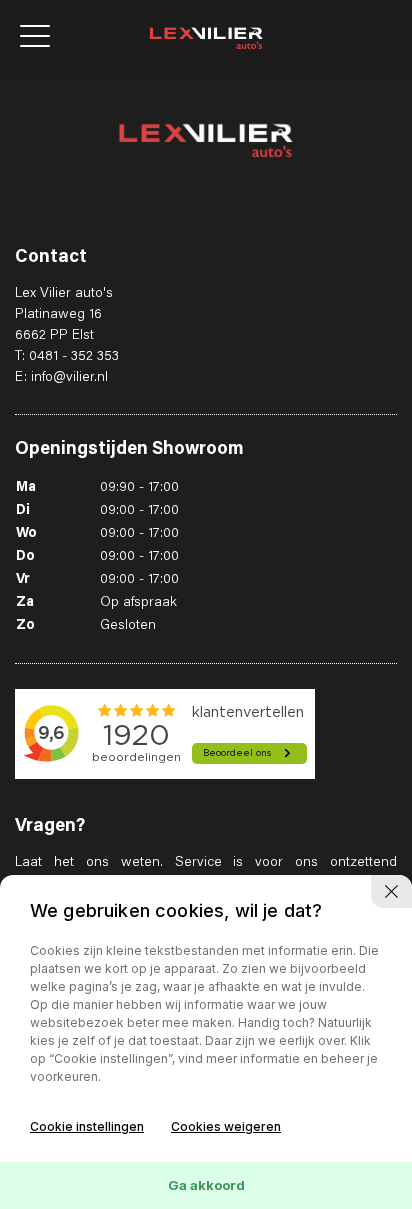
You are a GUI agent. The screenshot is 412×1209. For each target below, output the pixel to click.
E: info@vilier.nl (61, 378)
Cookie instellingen (87, 1126)
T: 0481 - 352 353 (67, 357)
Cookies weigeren (226, 1126)
